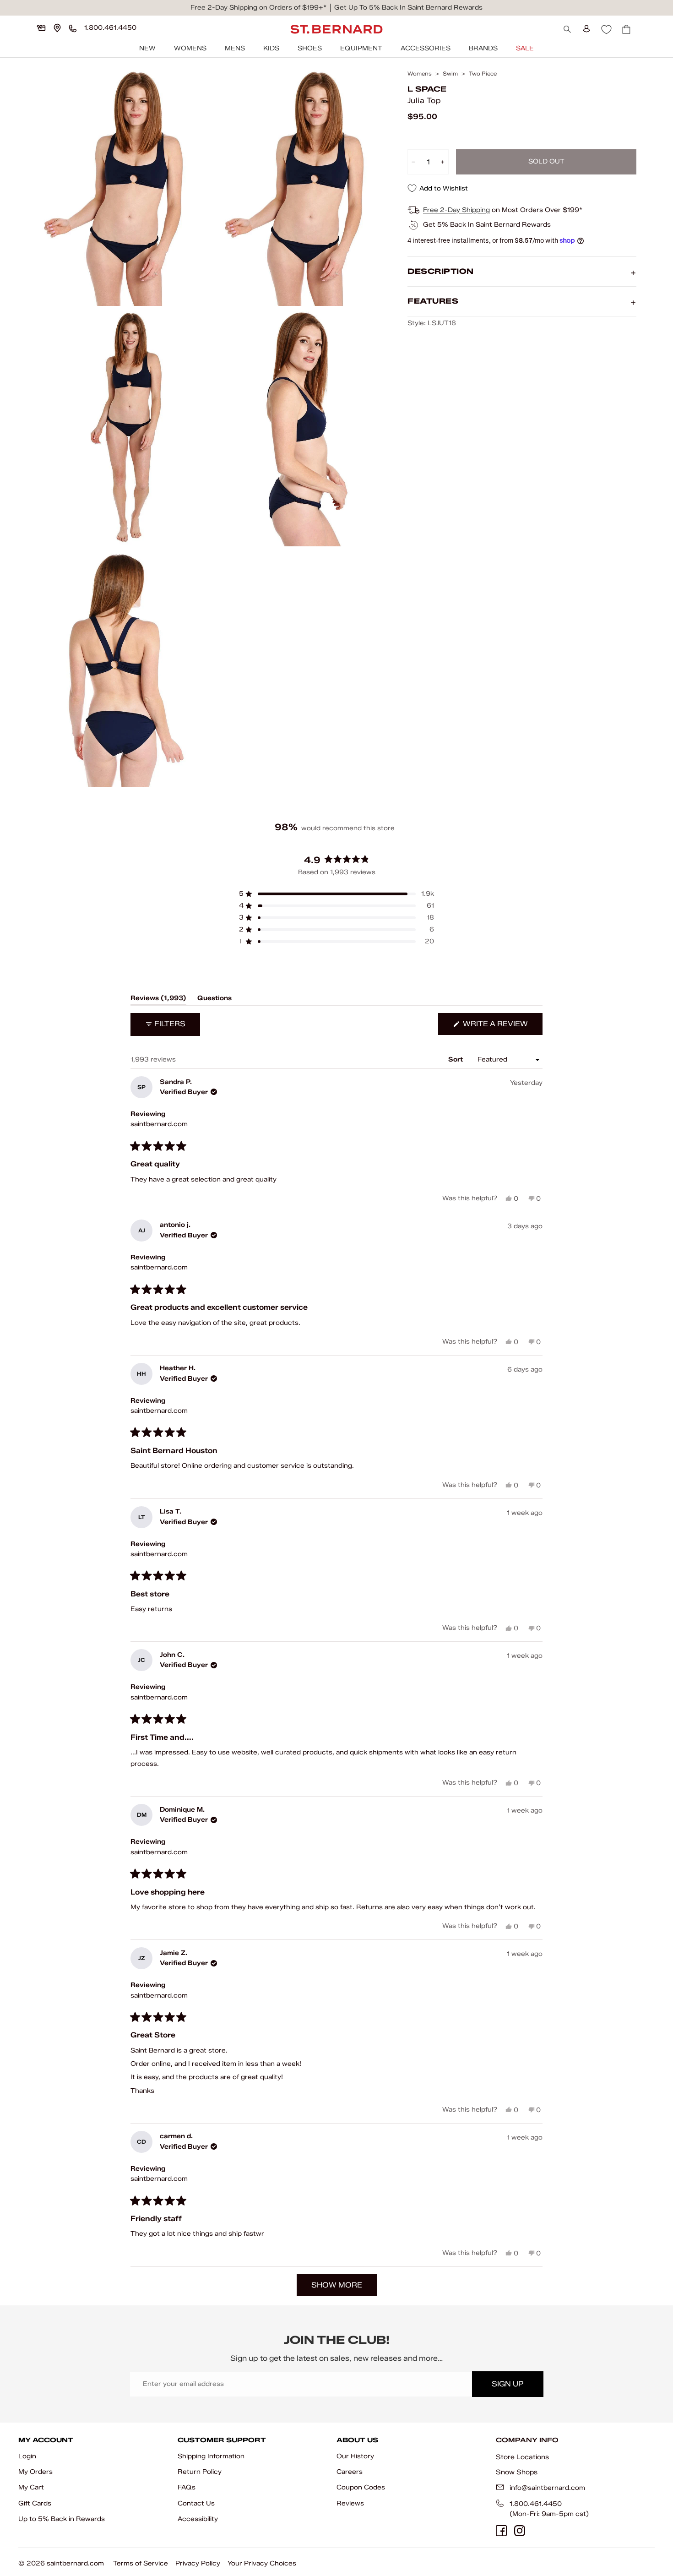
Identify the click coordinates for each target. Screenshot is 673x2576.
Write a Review (502, 1027)
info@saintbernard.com (547, 2488)
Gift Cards (35, 2503)
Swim (450, 74)
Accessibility (198, 2519)
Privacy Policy (198, 2563)
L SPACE (427, 89)
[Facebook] (501, 2531)
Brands (483, 48)
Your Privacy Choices (262, 2563)
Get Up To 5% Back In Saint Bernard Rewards (408, 8)
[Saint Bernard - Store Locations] (57, 28)
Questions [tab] (214, 1000)
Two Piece (483, 74)
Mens (235, 48)
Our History (355, 2456)
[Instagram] (520, 2531)
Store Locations (522, 2457)
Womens (190, 48)
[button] (336, 894)
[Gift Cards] (41, 28)
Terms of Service (141, 2563)
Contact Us (196, 2503)
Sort (456, 1059)
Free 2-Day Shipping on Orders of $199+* (258, 8)
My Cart (31, 2487)
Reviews (350, 2503)
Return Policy (200, 2472)
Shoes (310, 48)
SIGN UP (507, 2384)
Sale (525, 48)
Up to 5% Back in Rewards (62, 2519)
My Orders (35, 2472)
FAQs (187, 2487)
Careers (350, 2472)
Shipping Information (211, 2456)
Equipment (361, 48)
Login (27, 2456)
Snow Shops (517, 2472)
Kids (271, 48)
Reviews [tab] (158, 1000)
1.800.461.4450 (536, 2504)
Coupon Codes (361, 2487)
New (147, 48)
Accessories (426, 48)
